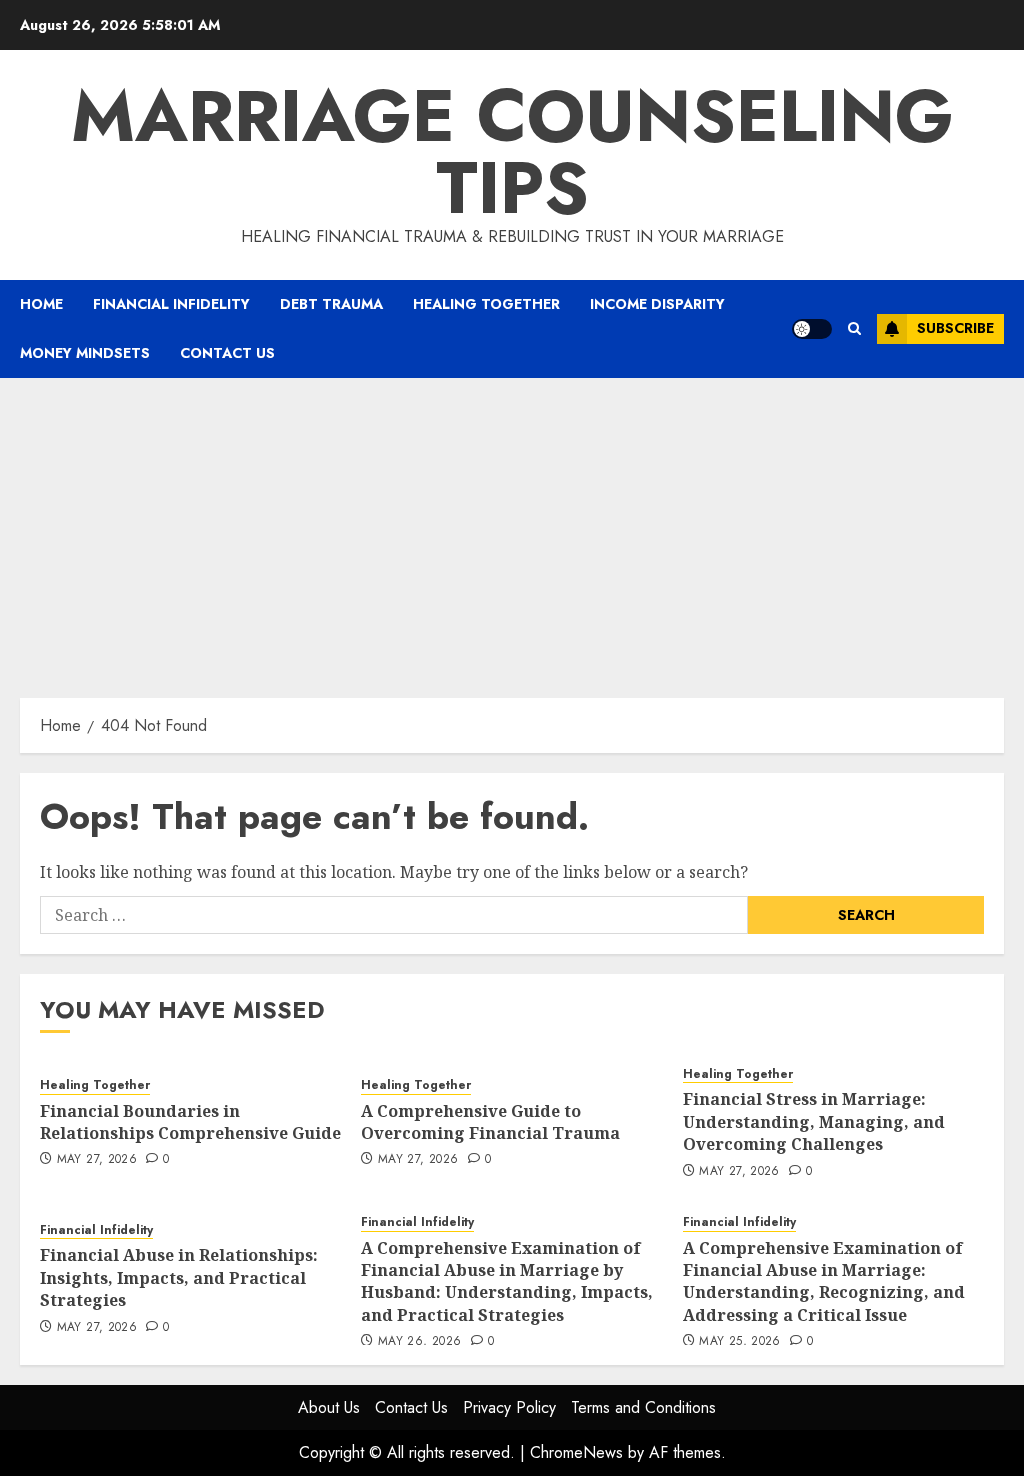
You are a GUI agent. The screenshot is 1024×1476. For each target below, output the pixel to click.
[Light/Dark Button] (812, 329)
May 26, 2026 (419, 1342)
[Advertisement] (512, 528)
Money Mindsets (85, 353)
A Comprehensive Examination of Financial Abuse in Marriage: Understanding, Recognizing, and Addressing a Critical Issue (824, 1281)
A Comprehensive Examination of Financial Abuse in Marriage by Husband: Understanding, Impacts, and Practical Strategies (507, 1281)
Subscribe (955, 328)
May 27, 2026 (97, 1160)
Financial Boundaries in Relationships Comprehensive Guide (190, 1122)
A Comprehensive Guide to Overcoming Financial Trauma (490, 1122)
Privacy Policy (509, 1407)
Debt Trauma (331, 304)
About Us (329, 1407)
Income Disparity (657, 304)
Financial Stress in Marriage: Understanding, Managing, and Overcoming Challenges (814, 1121)
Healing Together (486, 304)
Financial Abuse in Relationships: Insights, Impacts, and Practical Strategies (179, 1277)
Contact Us (227, 353)
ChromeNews (576, 1452)
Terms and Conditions (643, 1407)
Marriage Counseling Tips (512, 152)
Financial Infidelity (171, 304)
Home (41, 304)
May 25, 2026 (739, 1342)
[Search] (854, 328)
